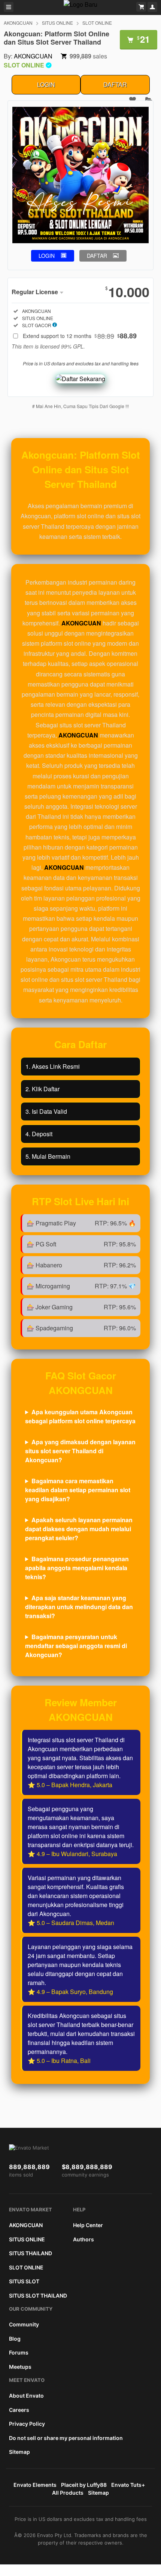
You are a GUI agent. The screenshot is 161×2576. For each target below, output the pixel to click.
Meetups (20, 2367)
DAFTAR (115, 85)
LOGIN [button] (47, 256)
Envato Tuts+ (128, 2485)
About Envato (26, 2396)
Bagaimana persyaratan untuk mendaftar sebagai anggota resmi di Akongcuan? (76, 1646)
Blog (15, 2339)
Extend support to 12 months (80, 336)
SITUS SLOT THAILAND (38, 2296)
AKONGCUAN (18, 23)
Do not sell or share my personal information (66, 2438)
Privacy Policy (27, 2424)
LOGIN (46, 85)
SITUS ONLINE (57, 23)
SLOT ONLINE (97, 23)
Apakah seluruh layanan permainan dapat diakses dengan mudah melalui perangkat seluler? (79, 1529)
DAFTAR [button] (97, 256)
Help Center (88, 2225)
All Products (68, 2493)
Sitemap (19, 2452)
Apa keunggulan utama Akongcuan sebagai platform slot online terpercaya (80, 1416)
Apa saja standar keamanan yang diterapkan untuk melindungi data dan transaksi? (79, 1607)
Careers (19, 2410)
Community (24, 2324)
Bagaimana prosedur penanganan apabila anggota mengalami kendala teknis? (77, 1568)
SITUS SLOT (24, 2281)
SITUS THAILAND (31, 2253)
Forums (19, 2352)
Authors (83, 2239)
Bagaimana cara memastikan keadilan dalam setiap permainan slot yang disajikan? (78, 1490)
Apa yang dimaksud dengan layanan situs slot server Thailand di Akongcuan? (80, 1451)
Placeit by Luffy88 (84, 2485)
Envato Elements (35, 2485)
